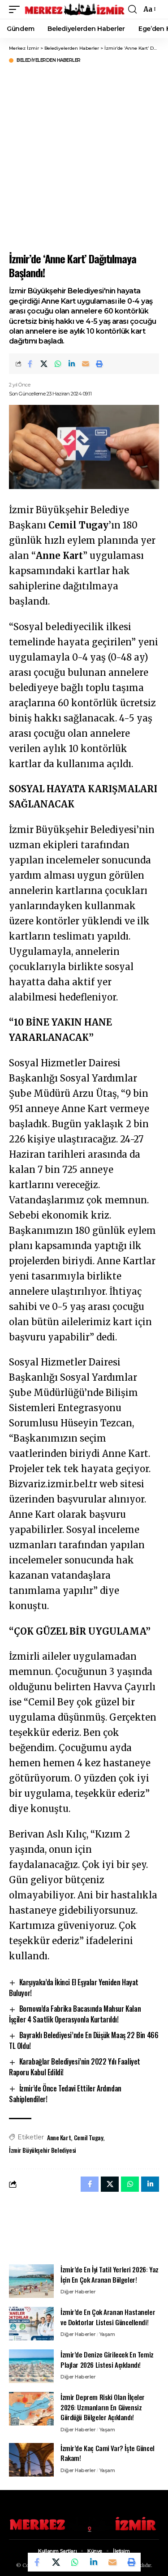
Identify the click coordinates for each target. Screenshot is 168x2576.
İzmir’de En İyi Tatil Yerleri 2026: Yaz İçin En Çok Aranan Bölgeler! (110, 2274)
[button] (17, 9)
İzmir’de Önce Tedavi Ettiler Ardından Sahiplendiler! (65, 2094)
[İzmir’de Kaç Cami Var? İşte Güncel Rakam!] (31, 2460)
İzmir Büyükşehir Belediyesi (43, 2150)
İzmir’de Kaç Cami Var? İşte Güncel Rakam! (108, 2453)
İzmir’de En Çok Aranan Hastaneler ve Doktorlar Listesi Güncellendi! (108, 2317)
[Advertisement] (84, 157)
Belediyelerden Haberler (49, 60)
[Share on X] (44, 364)
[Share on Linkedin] (72, 364)
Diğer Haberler (78, 2292)
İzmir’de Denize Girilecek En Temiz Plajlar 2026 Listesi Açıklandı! (107, 2359)
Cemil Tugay (88, 2137)
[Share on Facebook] (30, 364)
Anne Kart (59, 2137)
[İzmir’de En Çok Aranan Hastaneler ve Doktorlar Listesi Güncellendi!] (31, 2324)
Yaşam (107, 2334)
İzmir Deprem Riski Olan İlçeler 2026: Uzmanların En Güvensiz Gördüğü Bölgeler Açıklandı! (103, 2407)
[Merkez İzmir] (75, 9)
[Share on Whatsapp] (58, 364)
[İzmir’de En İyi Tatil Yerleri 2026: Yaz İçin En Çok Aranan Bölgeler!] (31, 2281)
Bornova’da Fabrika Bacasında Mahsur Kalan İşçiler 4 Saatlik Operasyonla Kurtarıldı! (75, 2014)
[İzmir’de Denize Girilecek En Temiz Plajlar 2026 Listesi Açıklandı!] (31, 2366)
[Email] (86, 364)
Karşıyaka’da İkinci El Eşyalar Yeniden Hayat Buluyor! (74, 1988)
